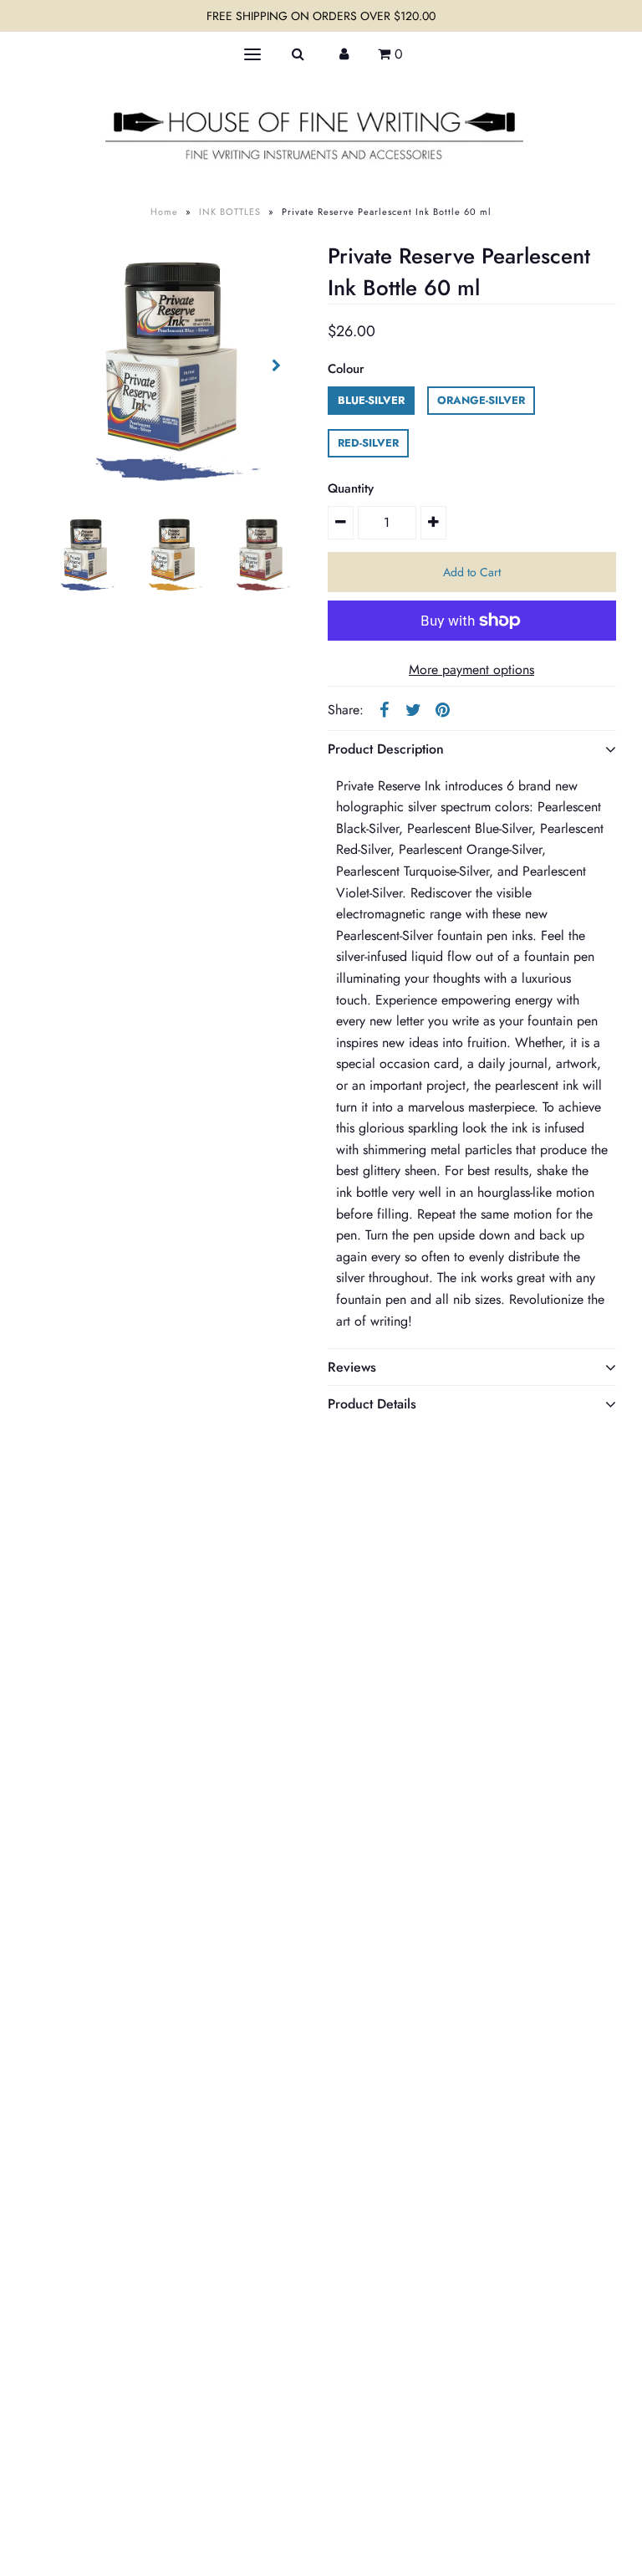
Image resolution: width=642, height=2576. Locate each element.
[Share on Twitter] (414, 709)
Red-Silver (368, 443)
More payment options (471, 670)
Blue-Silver (371, 400)
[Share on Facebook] (385, 709)
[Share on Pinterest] (443, 709)
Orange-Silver (481, 400)
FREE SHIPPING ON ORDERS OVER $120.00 (321, 16)
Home (164, 212)
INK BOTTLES (230, 212)
